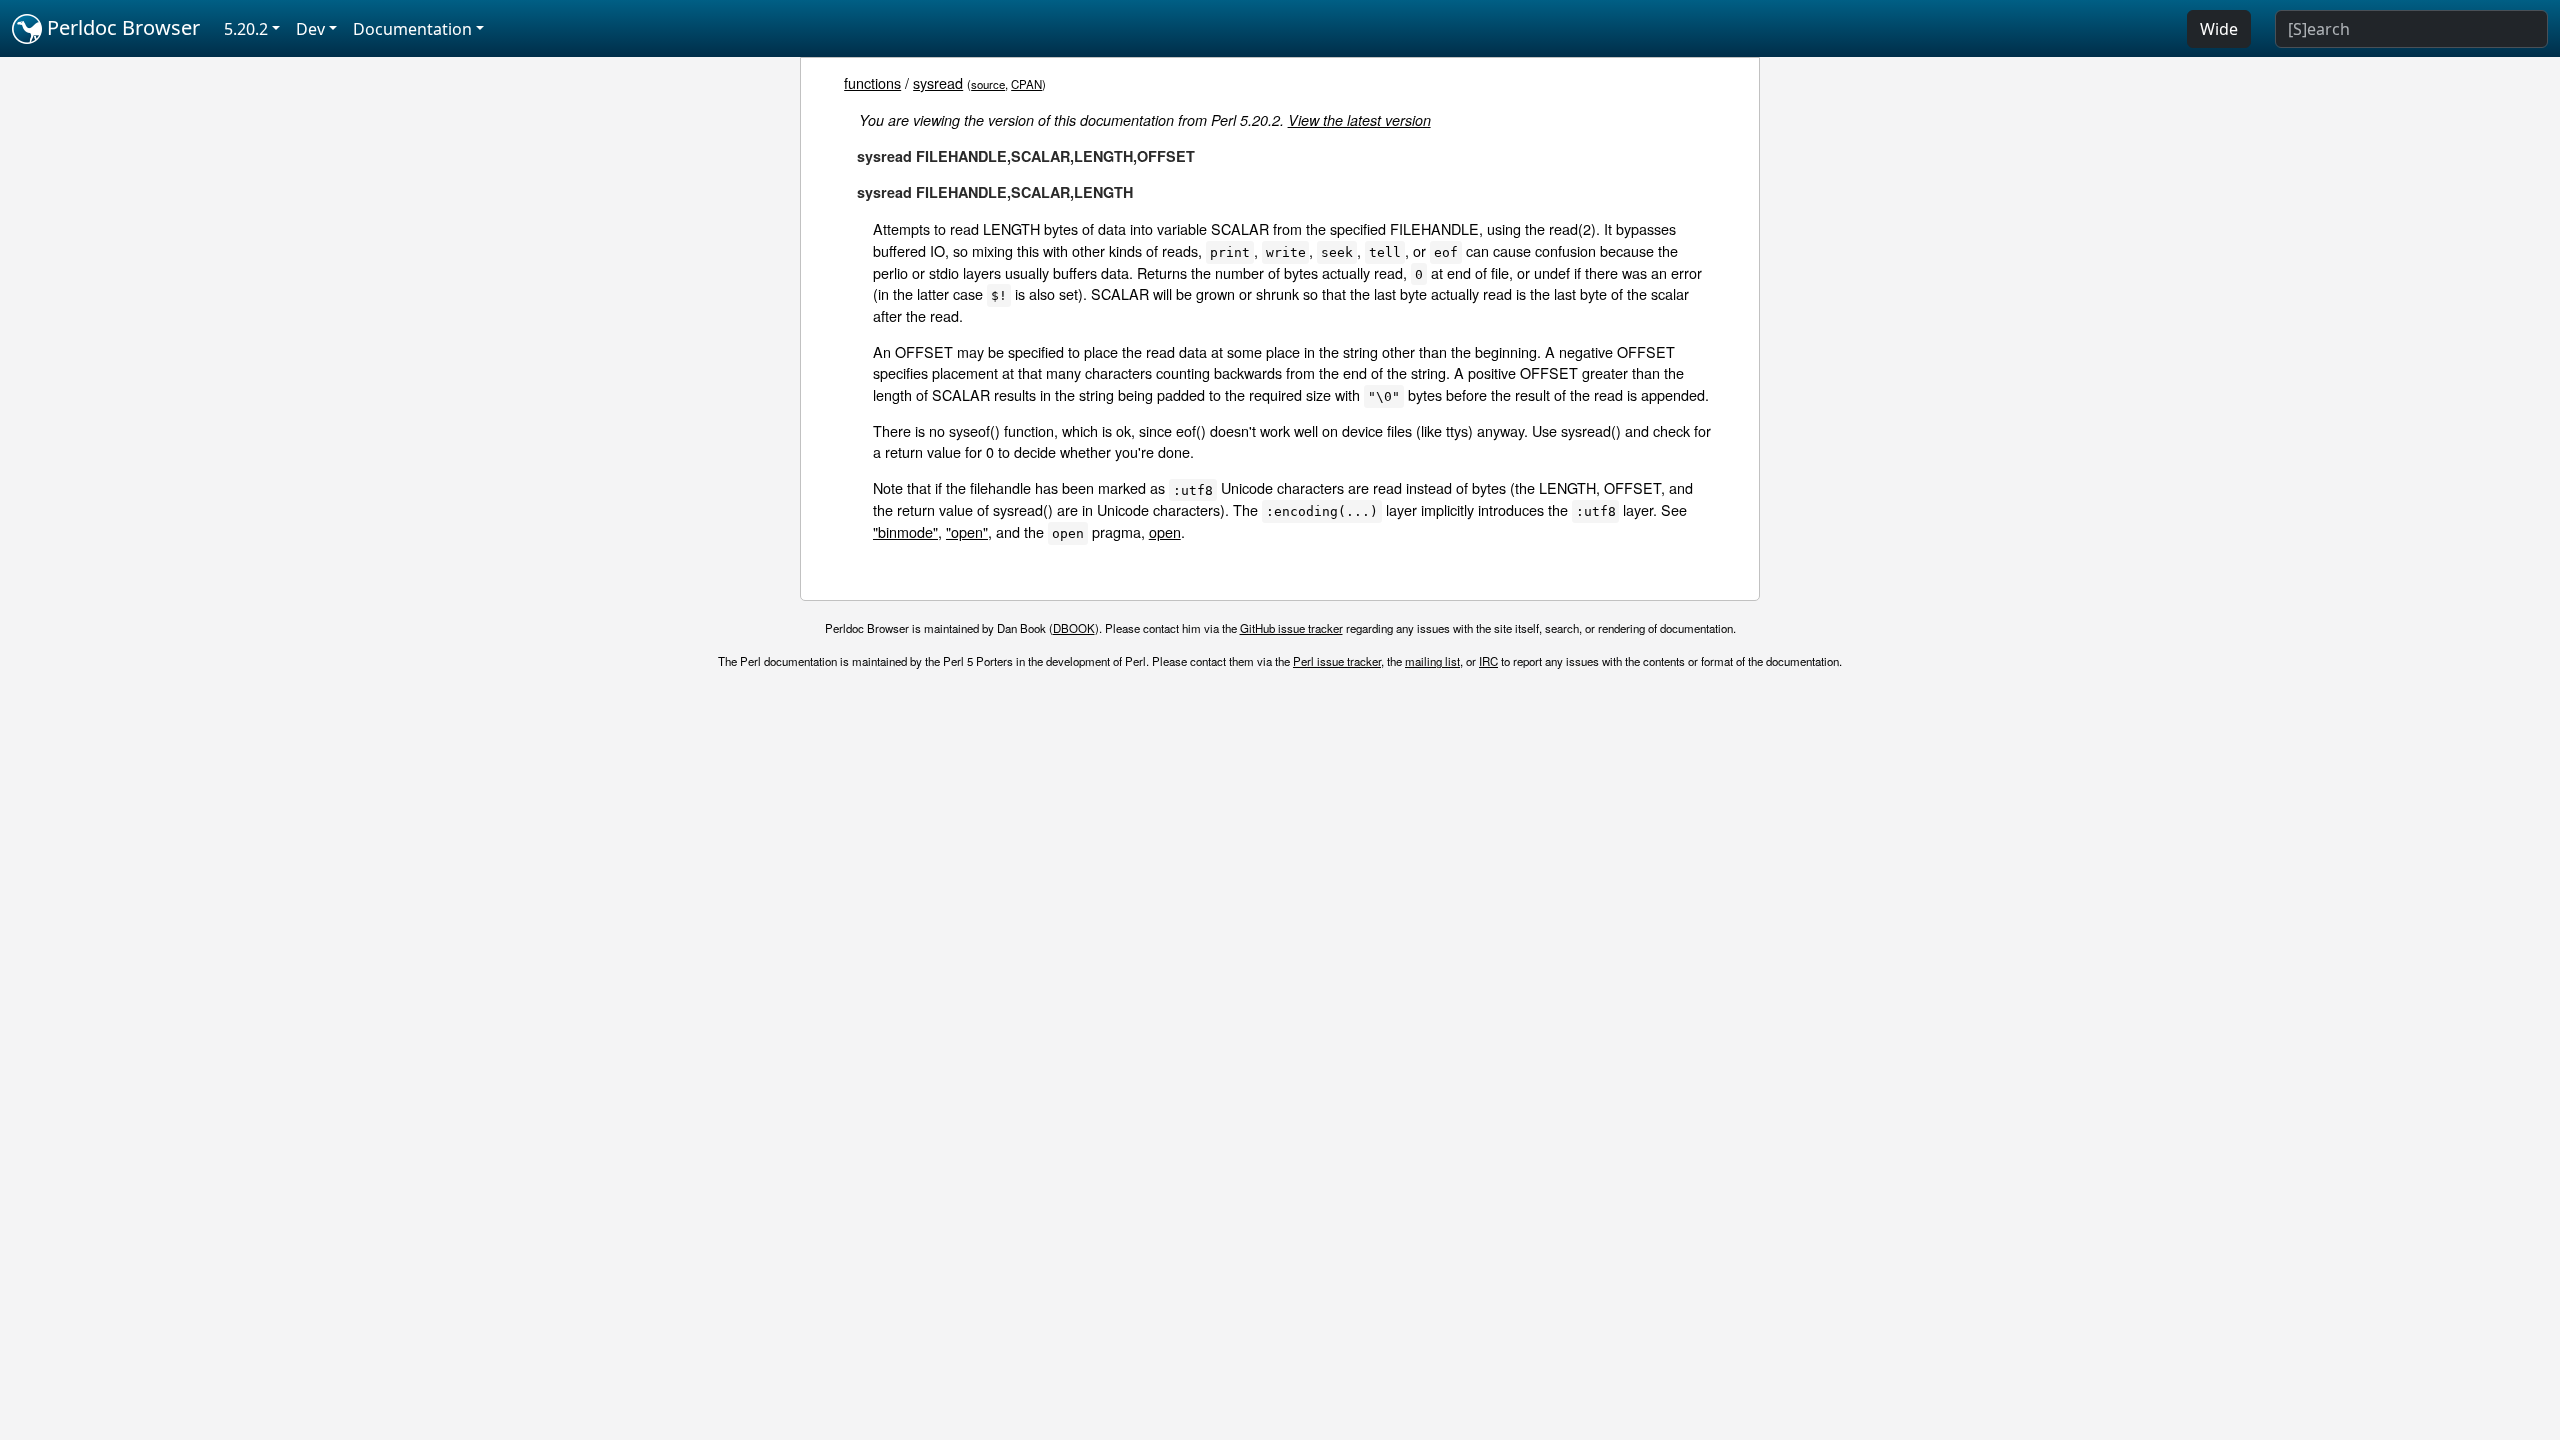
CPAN (1026, 84)
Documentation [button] (412, 29)
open (1165, 531)
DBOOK (1074, 628)
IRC (1488, 661)
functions (872, 82)
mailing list (1432, 661)
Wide (2219, 29)
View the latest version (1359, 120)
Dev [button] (310, 29)
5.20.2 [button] (246, 29)
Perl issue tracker (1337, 661)
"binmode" (905, 531)
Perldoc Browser (121, 27)
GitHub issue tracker (1291, 628)
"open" (967, 531)
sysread (938, 82)
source (988, 84)
